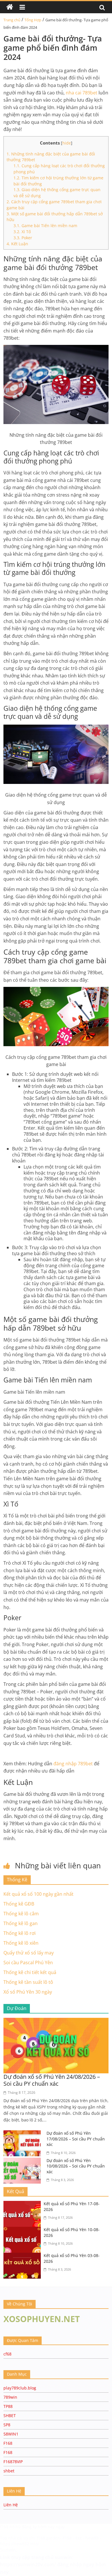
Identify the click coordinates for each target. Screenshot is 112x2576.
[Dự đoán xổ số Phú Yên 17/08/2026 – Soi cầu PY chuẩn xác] (24, 2134)
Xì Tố (22, 232)
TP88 (8, 2406)
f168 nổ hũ (10, 2527)
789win (10, 2397)
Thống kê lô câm (21, 1914)
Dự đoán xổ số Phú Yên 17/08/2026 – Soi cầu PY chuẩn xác (76, 2139)
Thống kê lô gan (21, 1923)
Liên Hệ (11, 2505)
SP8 (7, 2425)
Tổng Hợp (33, 20)
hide (67, 143)
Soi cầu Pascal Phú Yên (28, 1963)
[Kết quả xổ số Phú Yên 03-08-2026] (24, 2256)
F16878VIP (13, 2462)
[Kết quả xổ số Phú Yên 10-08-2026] (24, 2230)
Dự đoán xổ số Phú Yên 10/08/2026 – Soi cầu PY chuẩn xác (76, 2166)
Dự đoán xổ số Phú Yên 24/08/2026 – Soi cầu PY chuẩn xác (52, 2080)
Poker (23, 238)
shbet (9, 2471)
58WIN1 (11, 2434)
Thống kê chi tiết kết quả (30, 1972)
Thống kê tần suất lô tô (28, 1982)
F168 (8, 2443)
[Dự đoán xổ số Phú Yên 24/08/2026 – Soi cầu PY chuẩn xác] (56, 2021)
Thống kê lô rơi (20, 1933)
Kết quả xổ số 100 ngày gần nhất (38, 1894)
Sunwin (8, 2550)
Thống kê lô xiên (21, 1943)
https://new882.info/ (20, 2544)
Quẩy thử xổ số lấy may (29, 1953)
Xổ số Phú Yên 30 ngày (28, 1992)
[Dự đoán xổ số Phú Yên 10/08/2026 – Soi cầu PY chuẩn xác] (24, 2161)
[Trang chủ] (10, 7)
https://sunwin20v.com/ (28, 2564)
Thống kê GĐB (19, 1904)
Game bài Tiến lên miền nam (45, 226)
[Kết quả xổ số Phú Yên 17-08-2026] (24, 2204)
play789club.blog (20, 2388)
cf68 (7, 2354)
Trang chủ (12, 20)
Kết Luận (17, 244)
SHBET (10, 2416)
